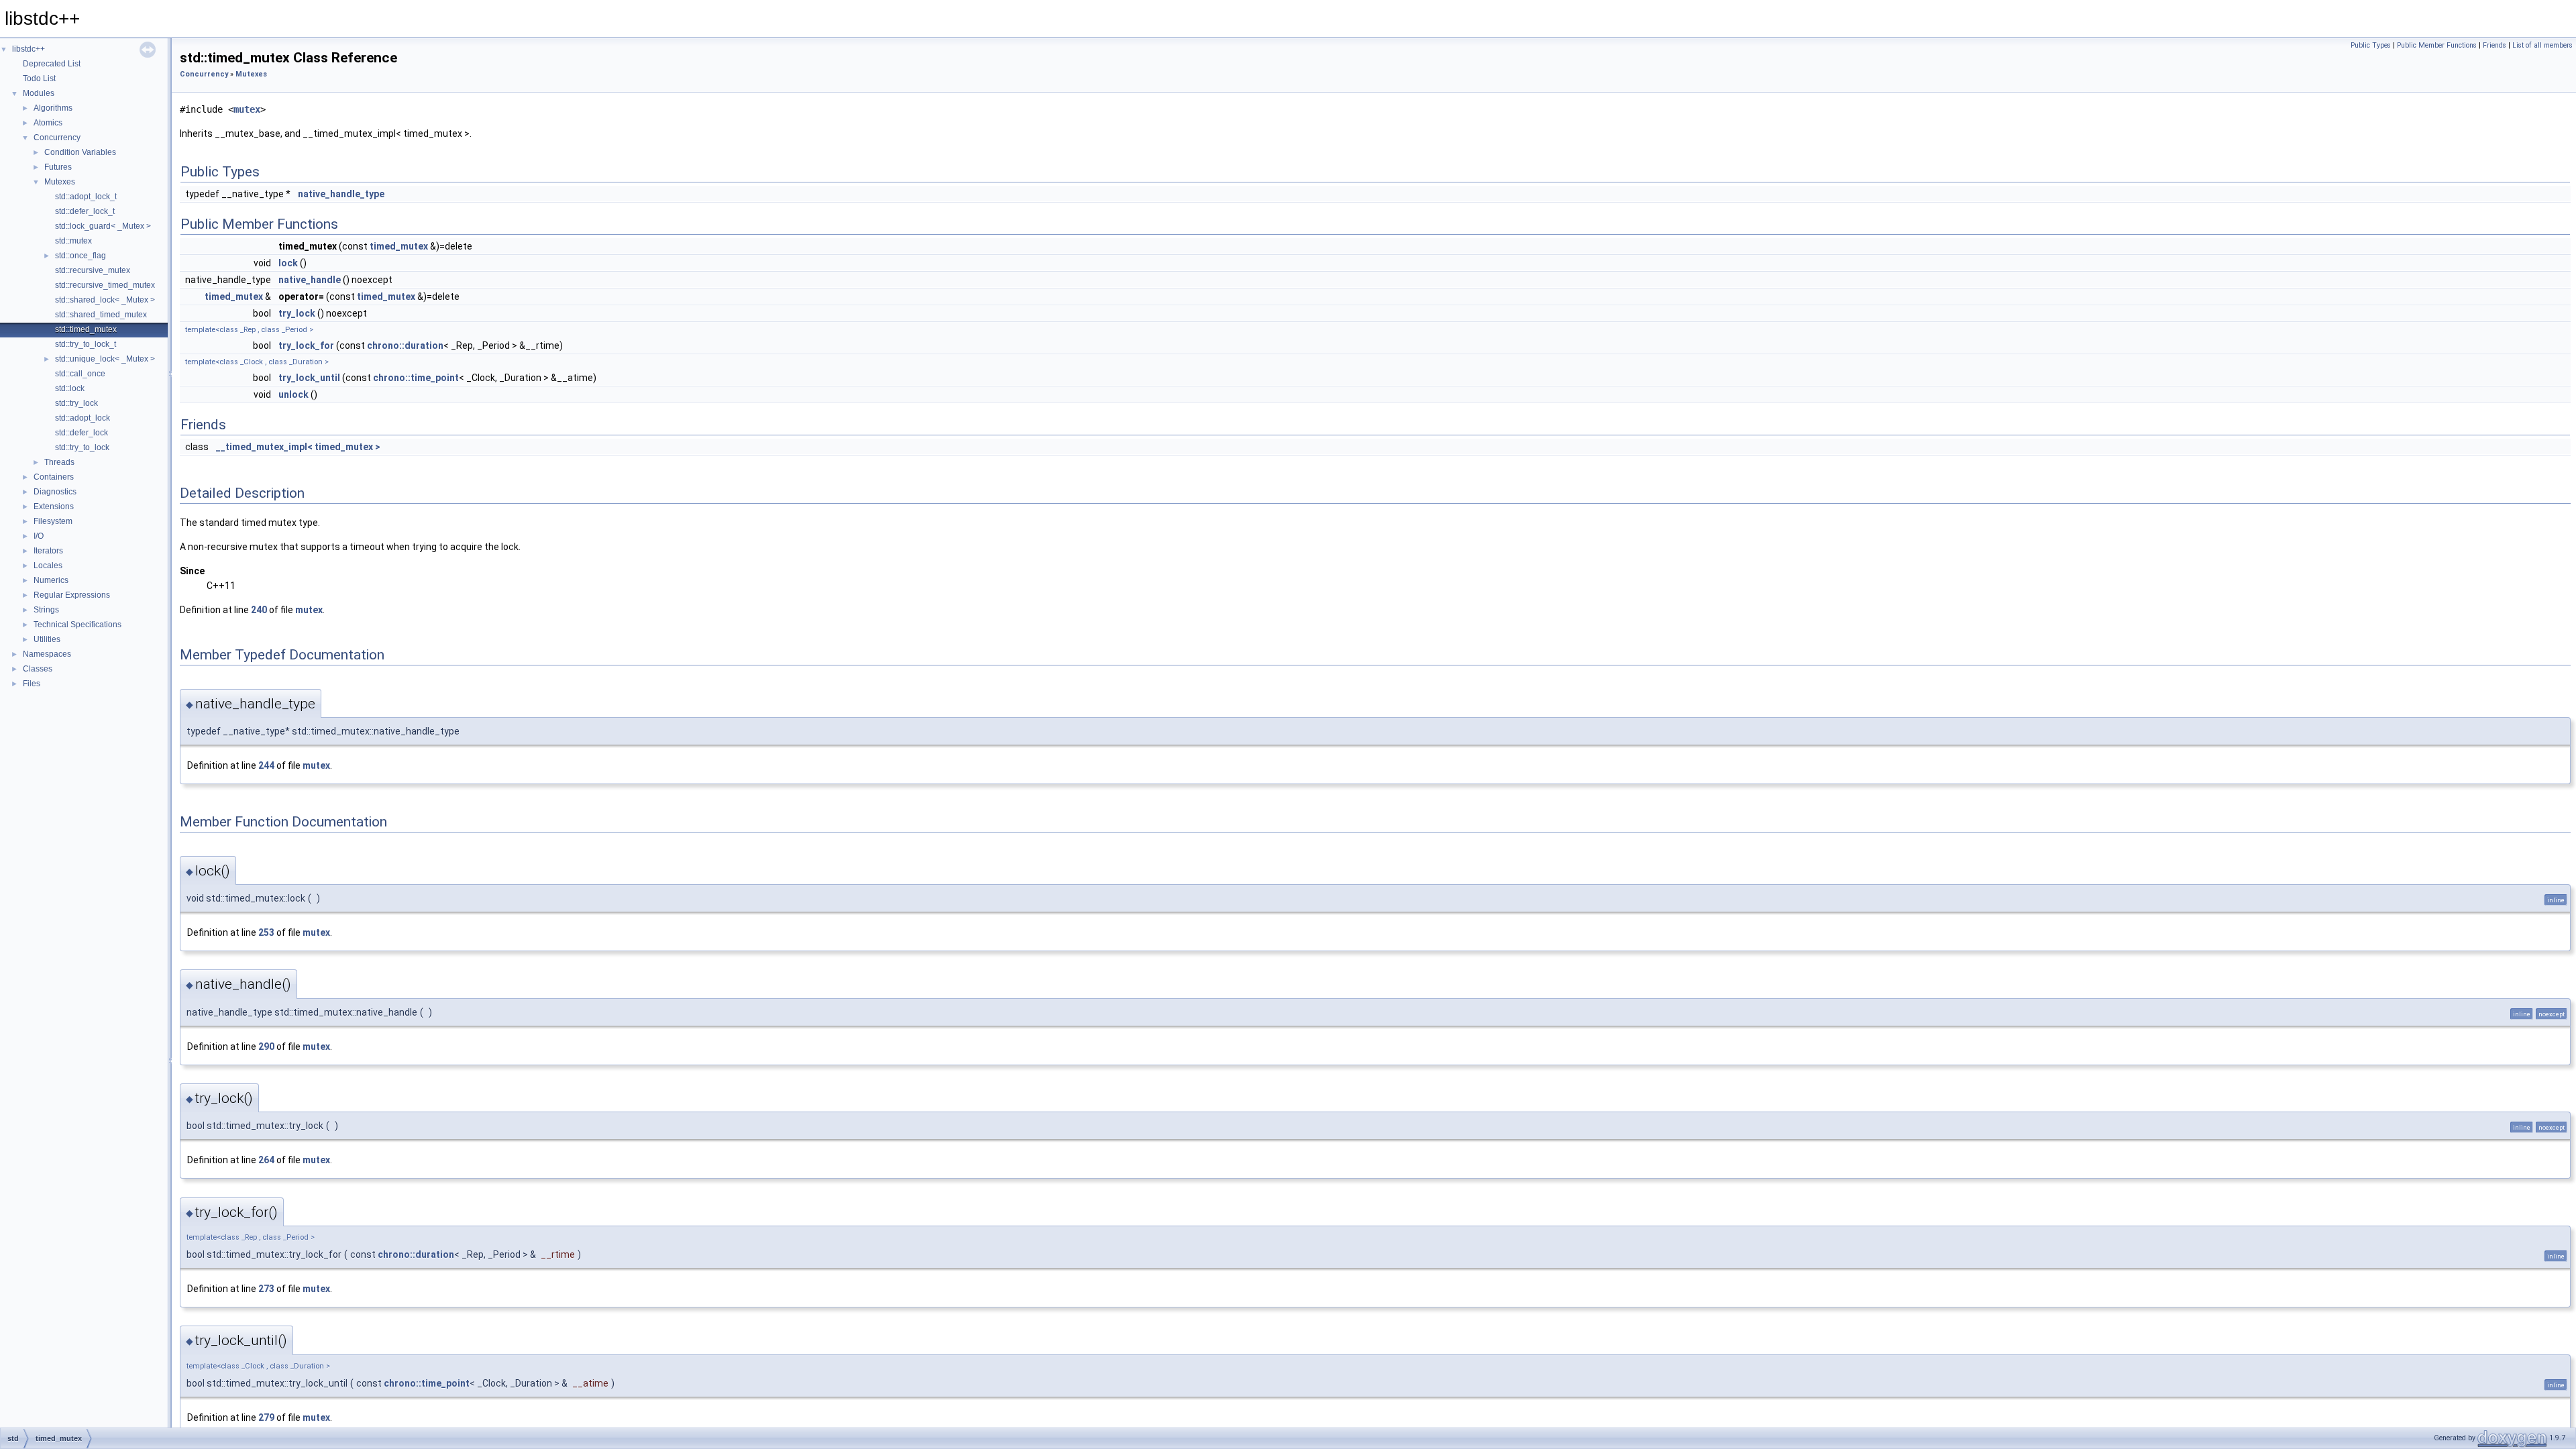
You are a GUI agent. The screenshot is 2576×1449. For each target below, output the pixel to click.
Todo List (39, 78)
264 (266, 1160)
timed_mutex (399, 246)
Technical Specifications (77, 625)
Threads (59, 462)
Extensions (54, 506)
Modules (39, 93)
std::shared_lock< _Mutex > (105, 300)
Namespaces (47, 654)
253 (266, 932)
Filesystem (53, 521)
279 (266, 1417)
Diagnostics (55, 492)
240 (259, 610)
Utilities (47, 639)
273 (266, 1289)
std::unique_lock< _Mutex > (105, 359)
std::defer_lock (82, 433)
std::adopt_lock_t (86, 197)
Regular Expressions (72, 595)
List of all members (2542, 45)
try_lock (297, 313)
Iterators (48, 551)
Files (32, 684)
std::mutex (73, 241)
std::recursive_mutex (93, 270)
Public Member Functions (2437, 45)
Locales (48, 566)
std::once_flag (80, 256)
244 (266, 765)
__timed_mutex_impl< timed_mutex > (298, 447)
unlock (293, 394)
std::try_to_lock (82, 447)
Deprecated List (52, 64)
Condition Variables (80, 152)
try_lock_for (306, 345)
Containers (54, 477)
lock (288, 263)
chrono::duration (405, 345)
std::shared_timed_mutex (101, 315)
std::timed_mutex (86, 329)
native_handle (310, 280)
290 (266, 1046)
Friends (2494, 45)
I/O (39, 536)
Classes (38, 669)
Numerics (51, 580)
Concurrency (57, 138)
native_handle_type (341, 194)
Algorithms (53, 108)
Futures (58, 167)
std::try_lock (76, 403)
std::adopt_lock (83, 418)
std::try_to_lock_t (86, 344)
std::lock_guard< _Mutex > (103, 226)
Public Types (2371, 45)
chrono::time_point (416, 378)
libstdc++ (29, 49)
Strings (46, 610)
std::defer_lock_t (85, 211)
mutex (247, 109)
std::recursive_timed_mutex (105, 285)
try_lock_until (309, 378)
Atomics (48, 123)
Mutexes (60, 182)
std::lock (70, 388)
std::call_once (80, 374)
